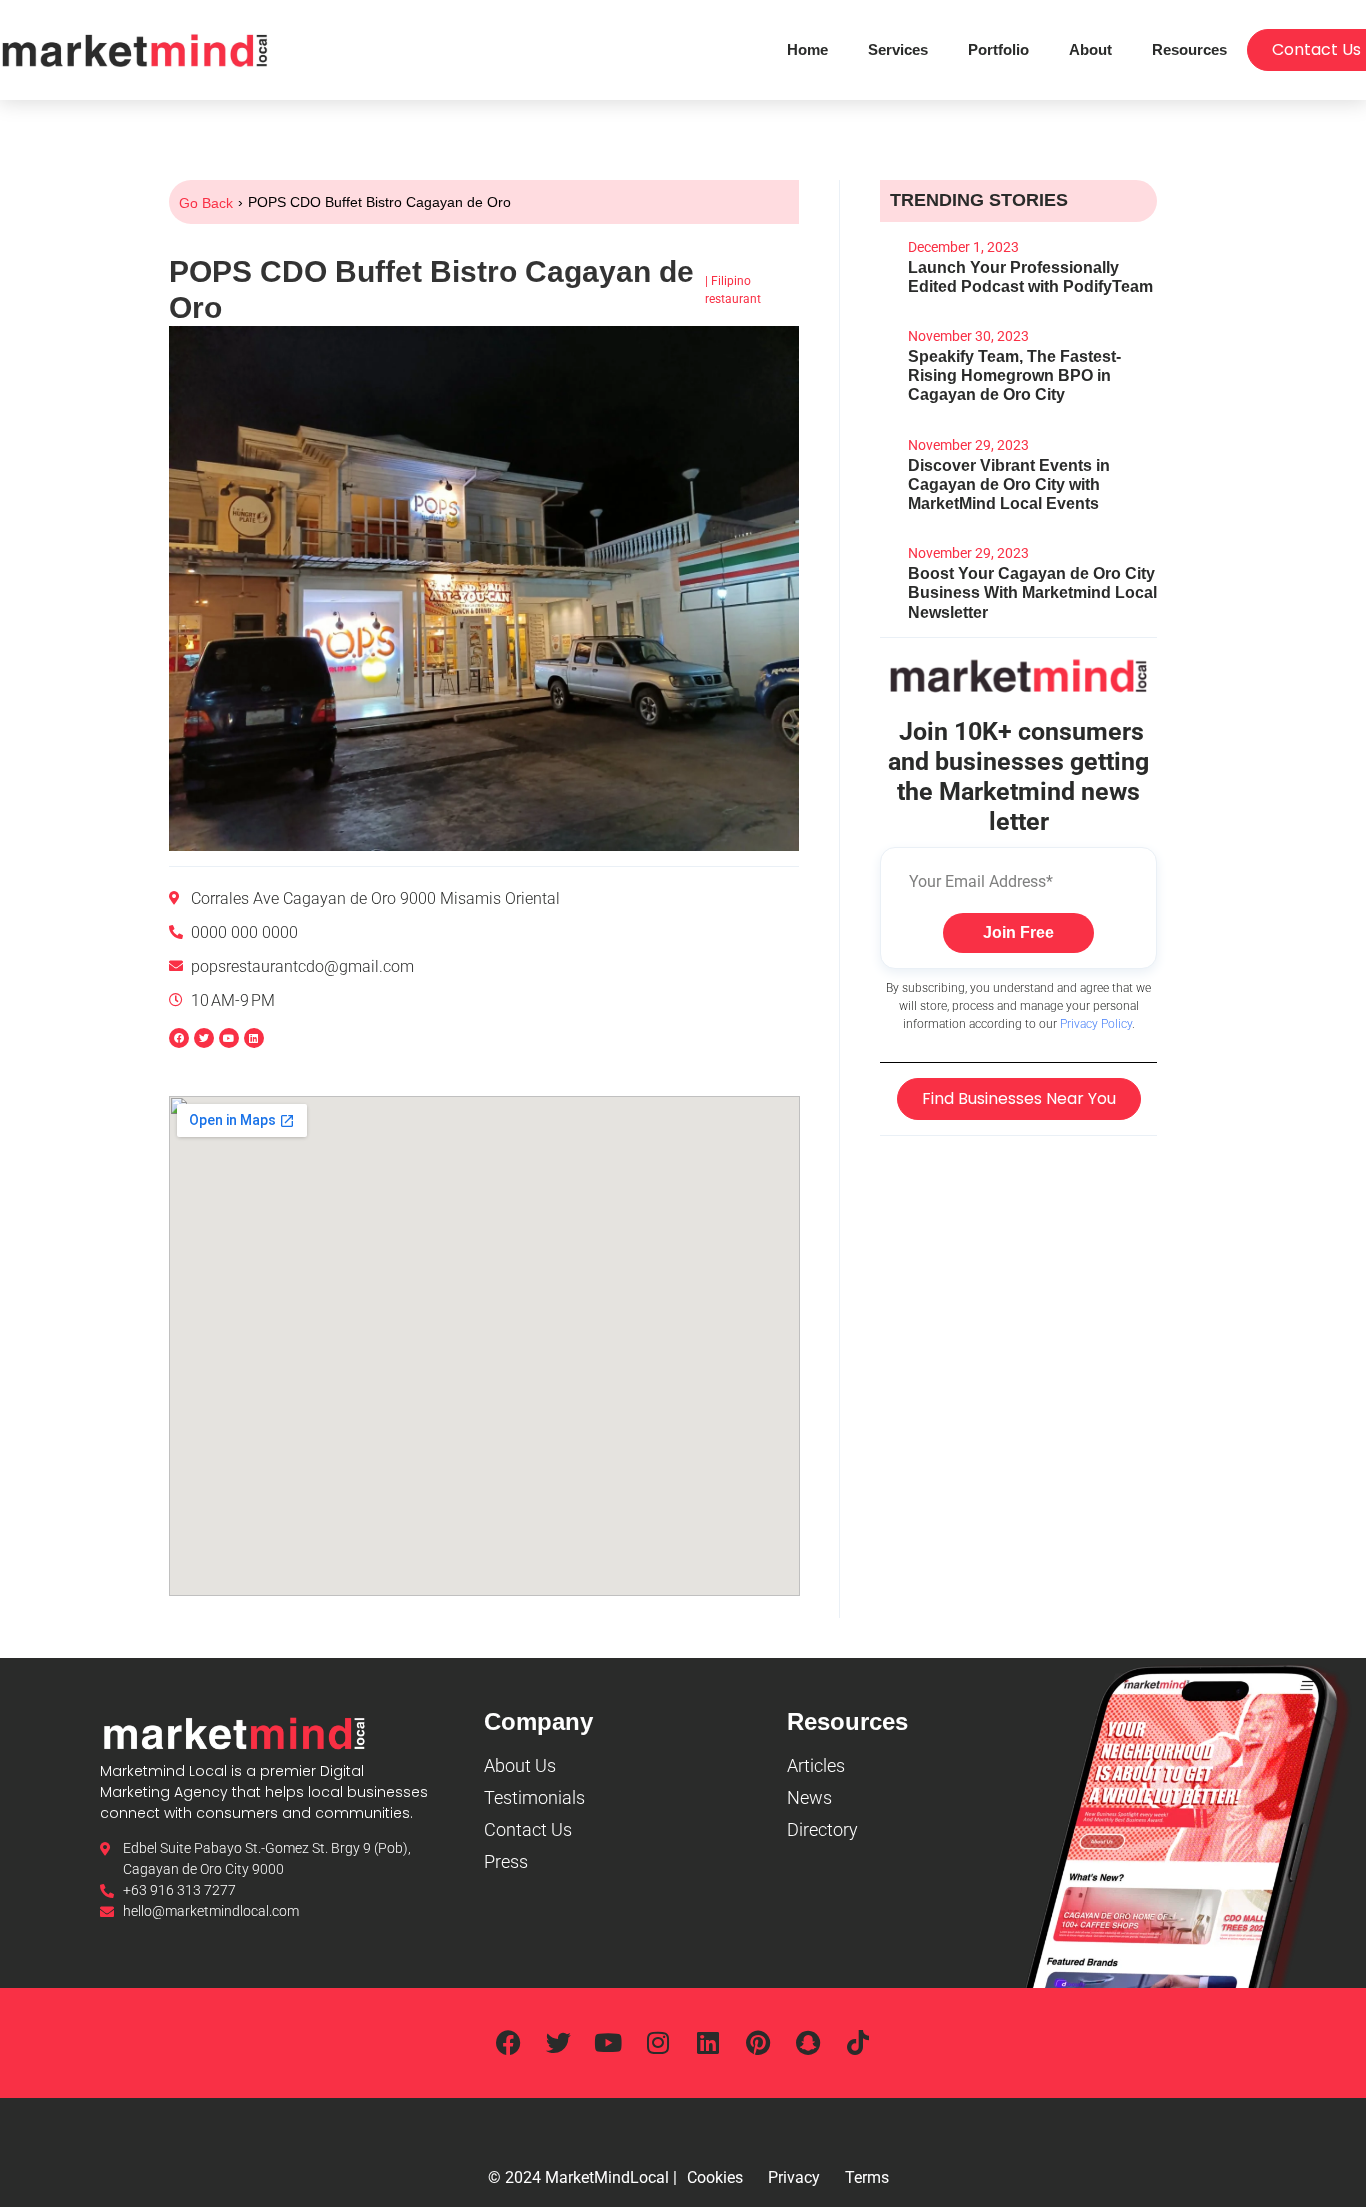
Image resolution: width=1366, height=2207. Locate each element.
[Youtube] (608, 2043)
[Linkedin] (254, 1038)
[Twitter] (558, 2043)
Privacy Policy (1096, 1024)
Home (807, 49)
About (1090, 49)
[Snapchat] (808, 2043)
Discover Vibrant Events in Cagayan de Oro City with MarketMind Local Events (1009, 484)
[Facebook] (179, 1038)
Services (898, 49)
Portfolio (998, 49)
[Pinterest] (758, 2043)
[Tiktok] (858, 2043)
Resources (1189, 49)
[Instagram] (658, 2043)
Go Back (206, 203)
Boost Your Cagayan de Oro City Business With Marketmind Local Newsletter (1032, 592)
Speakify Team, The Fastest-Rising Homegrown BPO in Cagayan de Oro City (1014, 375)
